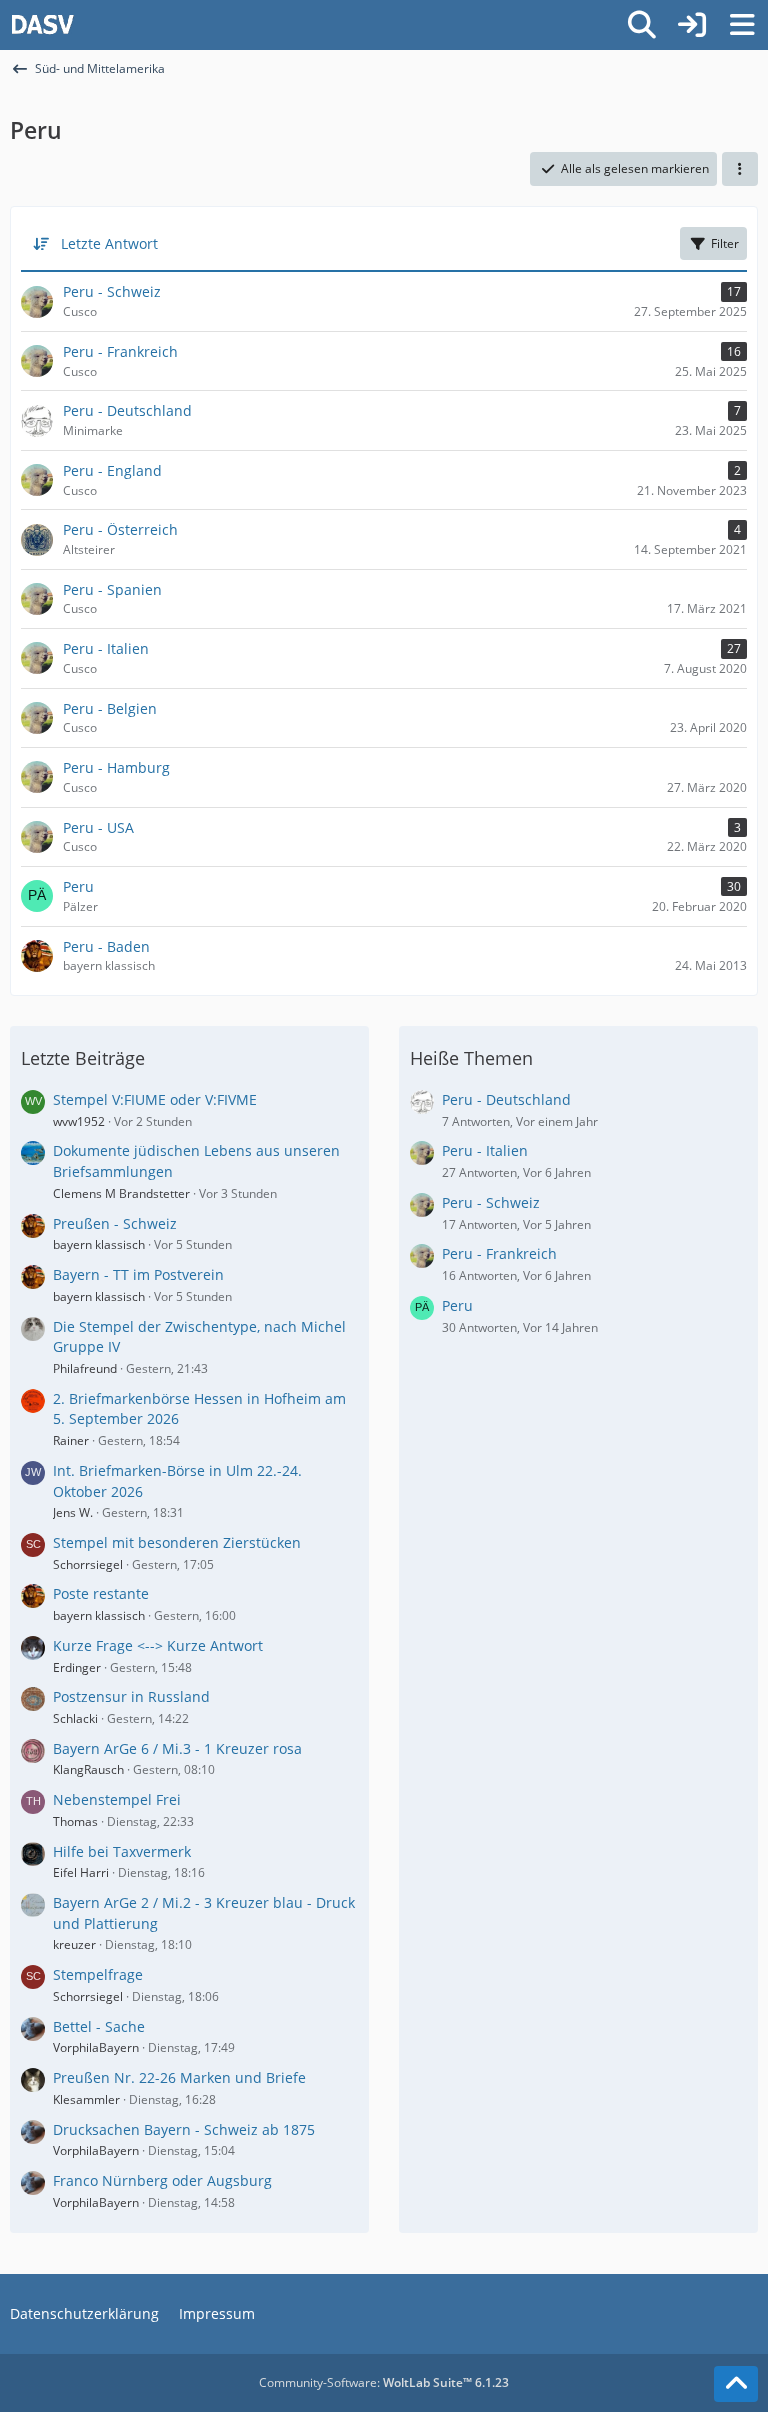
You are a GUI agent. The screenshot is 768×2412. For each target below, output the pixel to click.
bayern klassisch (99, 1244)
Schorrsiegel (88, 1564)
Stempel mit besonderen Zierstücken (177, 1542)
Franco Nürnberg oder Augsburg (162, 2180)
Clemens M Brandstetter (121, 1193)
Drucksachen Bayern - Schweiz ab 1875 (184, 2129)
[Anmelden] (692, 25)
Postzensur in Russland (131, 1696)
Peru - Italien (485, 1150)
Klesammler (86, 2099)
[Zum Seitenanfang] (736, 2384)
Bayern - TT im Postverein (138, 1274)
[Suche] (642, 25)
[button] (740, 169)
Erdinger (77, 1667)
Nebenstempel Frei (117, 1799)
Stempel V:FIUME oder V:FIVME (155, 1099)
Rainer (71, 1440)
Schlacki (75, 1718)
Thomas (75, 1821)
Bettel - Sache (99, 2026)
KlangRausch (88, 1769)
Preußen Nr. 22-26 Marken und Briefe (179, 2077)
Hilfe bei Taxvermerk (122, 1851)
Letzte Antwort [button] (109, 243)
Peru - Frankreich (499, 1253)
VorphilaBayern (96, 2047)
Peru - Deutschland (506, 1099)
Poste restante (101, 1593)
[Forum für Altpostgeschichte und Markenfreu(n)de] (42, 25)
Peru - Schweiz (491, 1202)
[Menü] (742, 25)
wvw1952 (79, 1121)
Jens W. (73, 1512)
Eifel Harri (81, 1872)
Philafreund (85, 1368)
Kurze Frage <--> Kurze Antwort (158, 1645)
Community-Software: (384, 2382)
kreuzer (74, 1944)
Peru (457, 1305)
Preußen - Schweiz (115, 1223)
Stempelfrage (98, 1974)
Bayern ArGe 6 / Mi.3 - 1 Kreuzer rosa (177, 1748)
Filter (725, 243)
